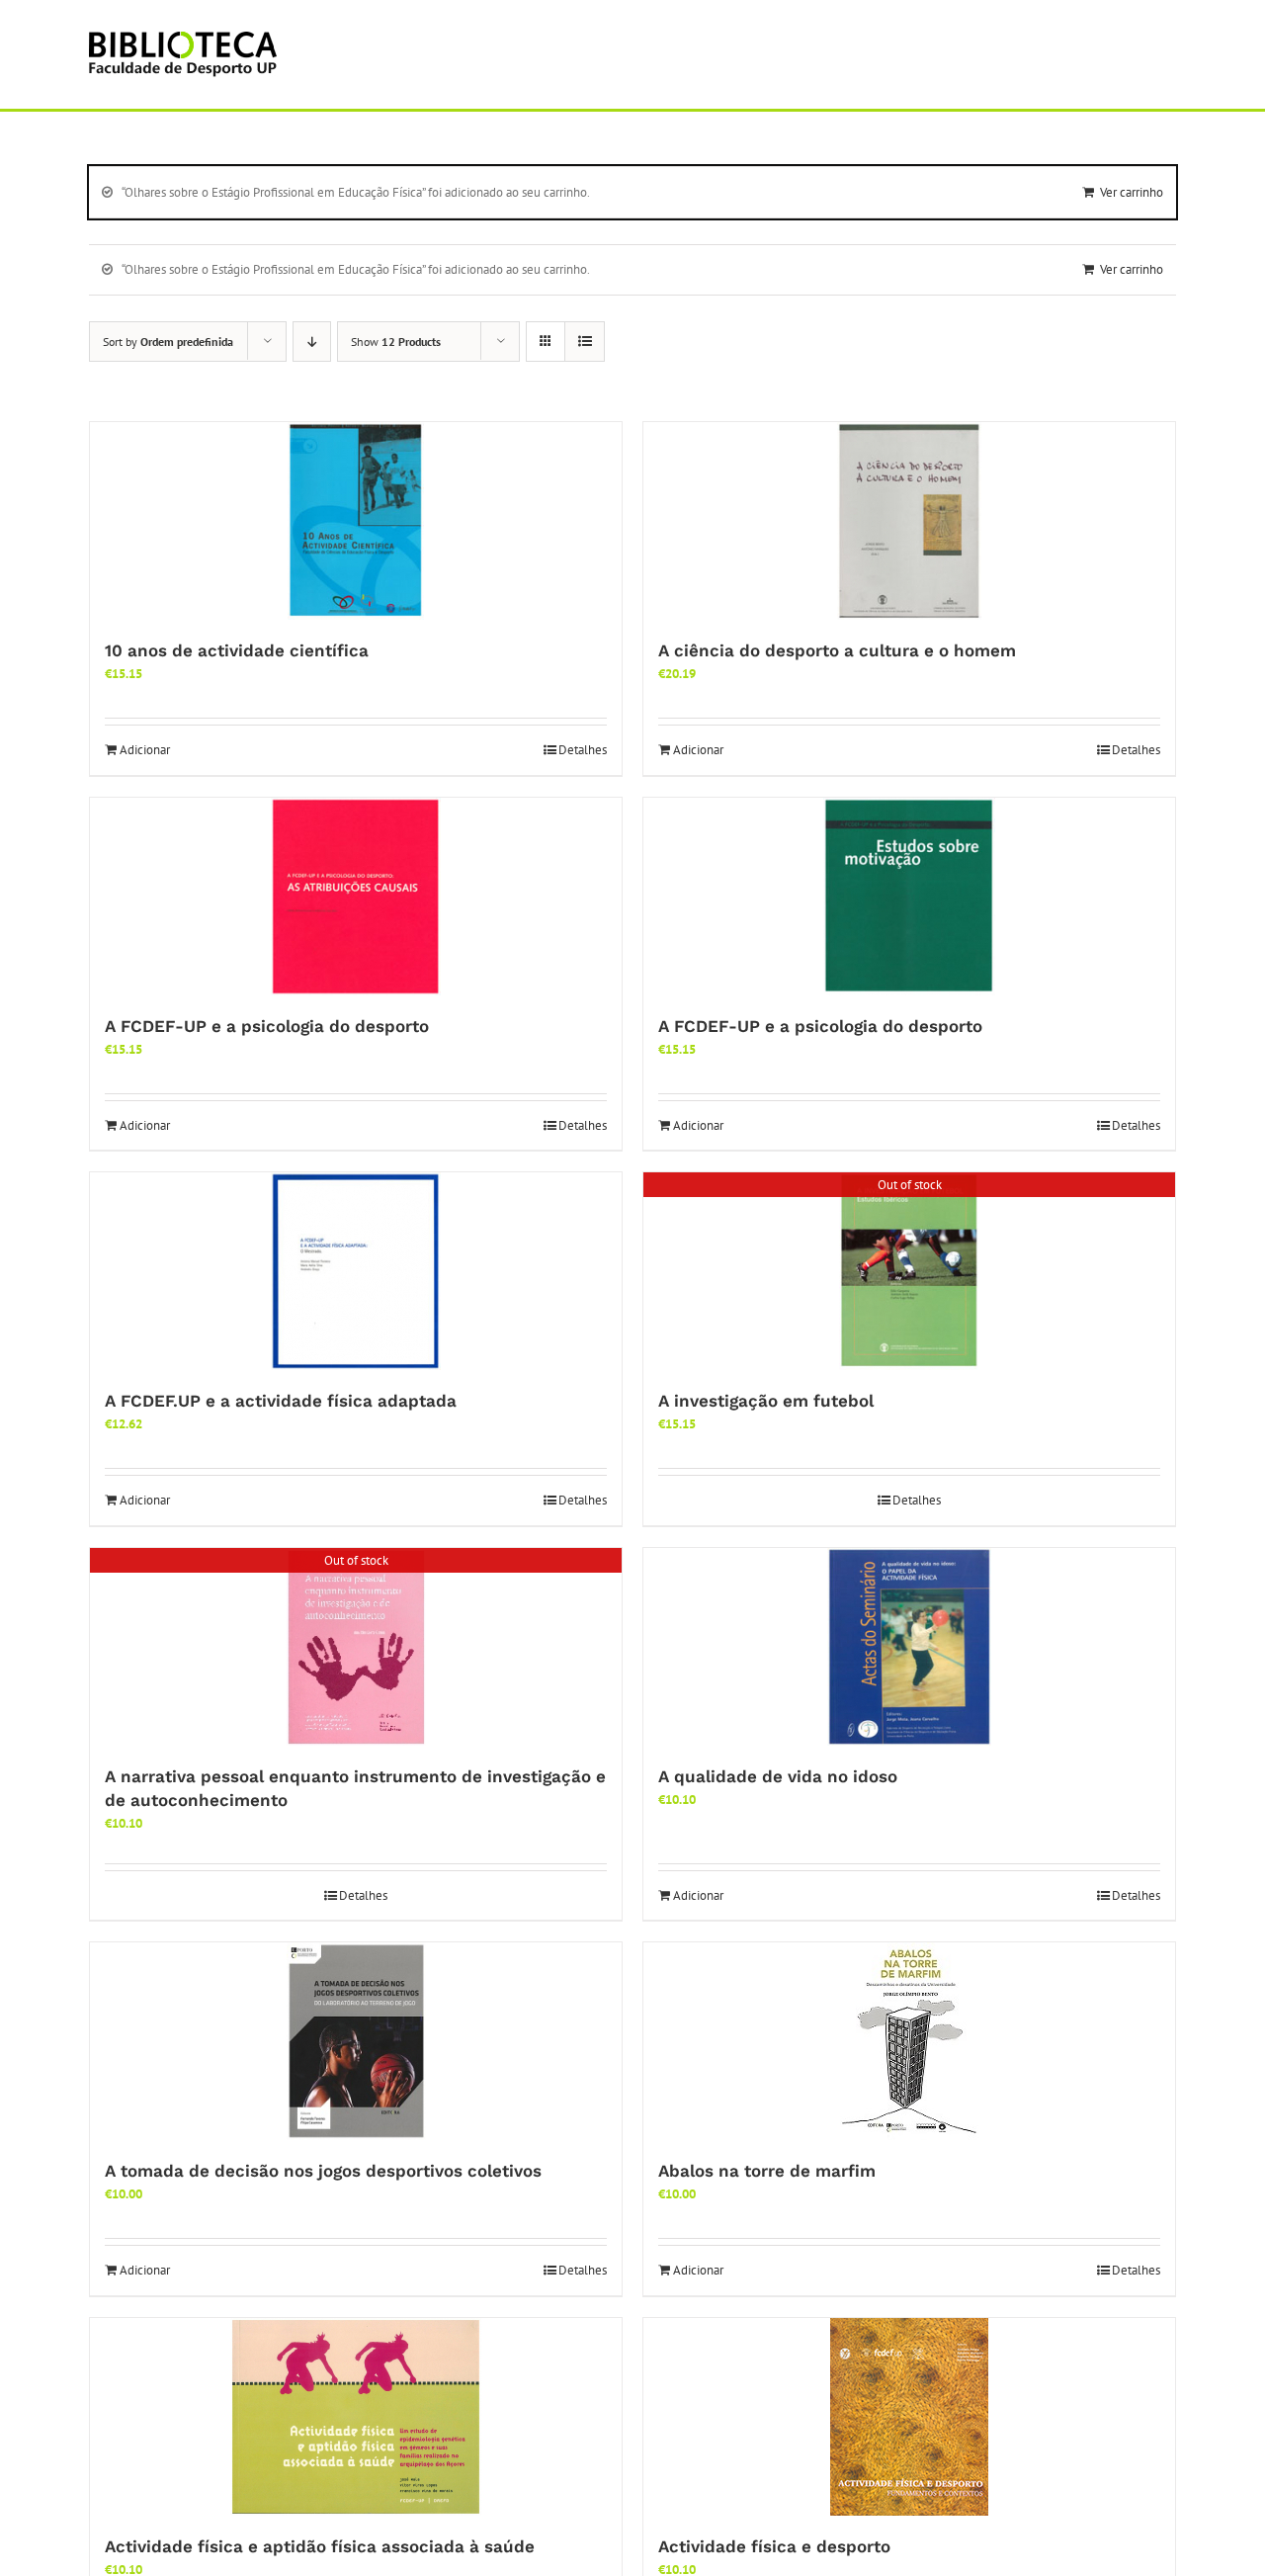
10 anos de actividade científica (237, 650)
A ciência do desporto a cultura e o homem (837, 650)
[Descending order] (312, 342)
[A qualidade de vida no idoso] (909, 1647)
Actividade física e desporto (774, 2546)
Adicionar (145, 750)
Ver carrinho (1132, 192)
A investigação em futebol (766, 1401)
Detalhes (583, 750)
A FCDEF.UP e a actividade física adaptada (281, 1401)
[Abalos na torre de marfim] (909, 2041)
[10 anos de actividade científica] (356, 521)
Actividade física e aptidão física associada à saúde (320, 2546)
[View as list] (585, 342)
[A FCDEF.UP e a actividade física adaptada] (356, 1271)
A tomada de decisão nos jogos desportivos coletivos (323, 2171)
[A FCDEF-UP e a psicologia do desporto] (356, 897)
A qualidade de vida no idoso (778, 1776)
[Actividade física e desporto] (909, 2417)
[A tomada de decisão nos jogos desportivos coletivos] (356, 2041)
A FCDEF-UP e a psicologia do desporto (267, 1026)
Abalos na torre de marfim (767, 2171)
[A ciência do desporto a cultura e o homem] (909, 521)
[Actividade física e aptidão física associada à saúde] (356, 2417)
